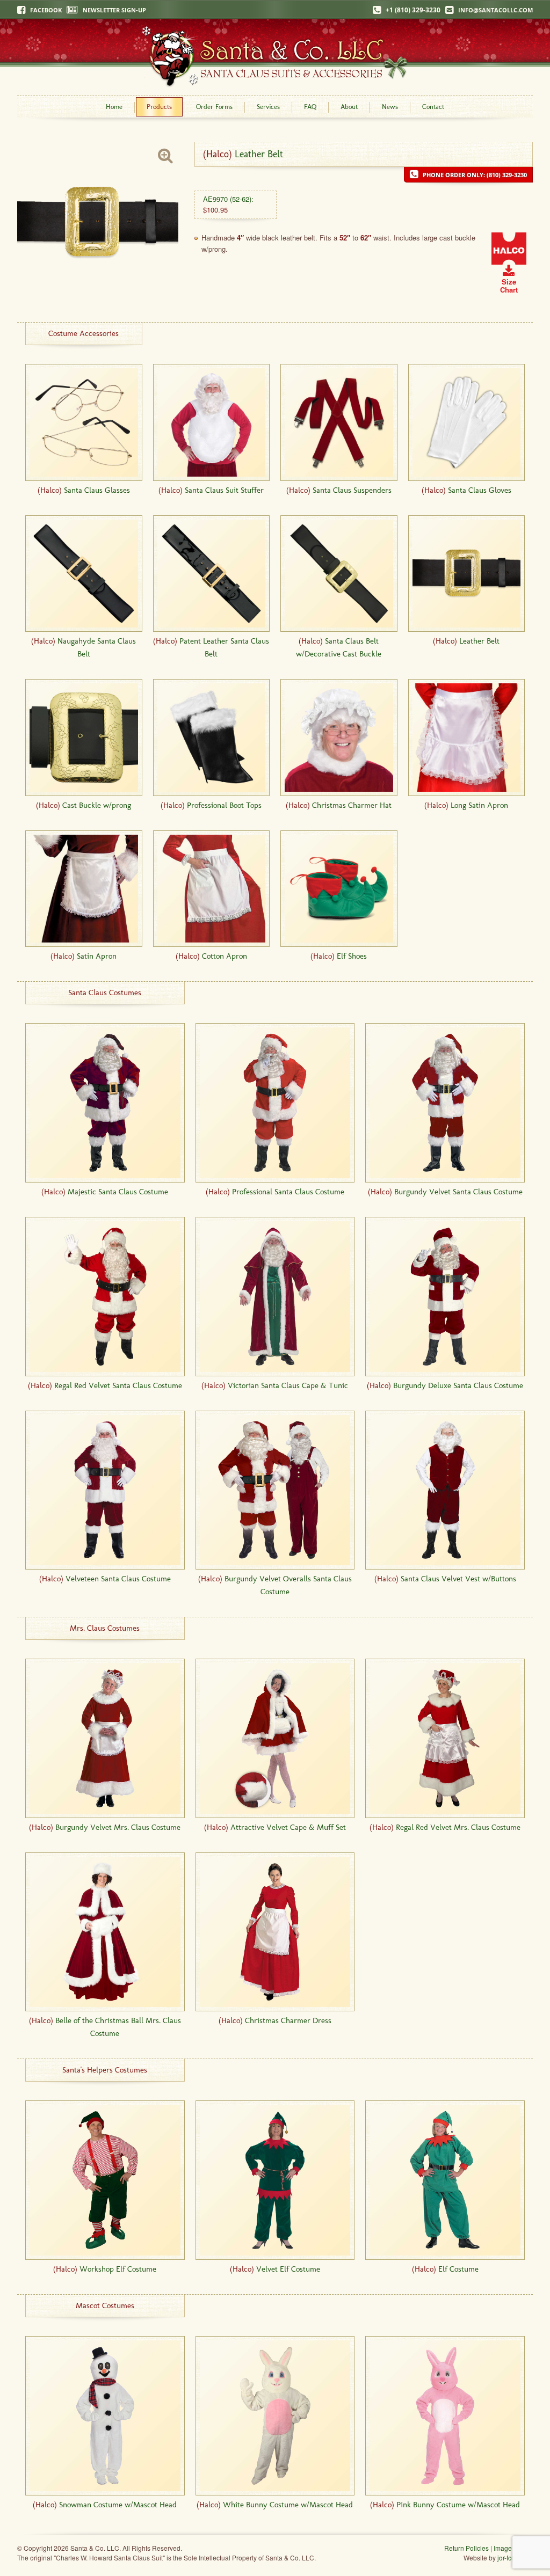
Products (159, 107)
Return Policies (466, 2548)
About (349, 107)
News (390, 107)
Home (114, 107)
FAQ (310, 107)
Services (268, 107)
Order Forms (214, 107)
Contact (433, 107)
